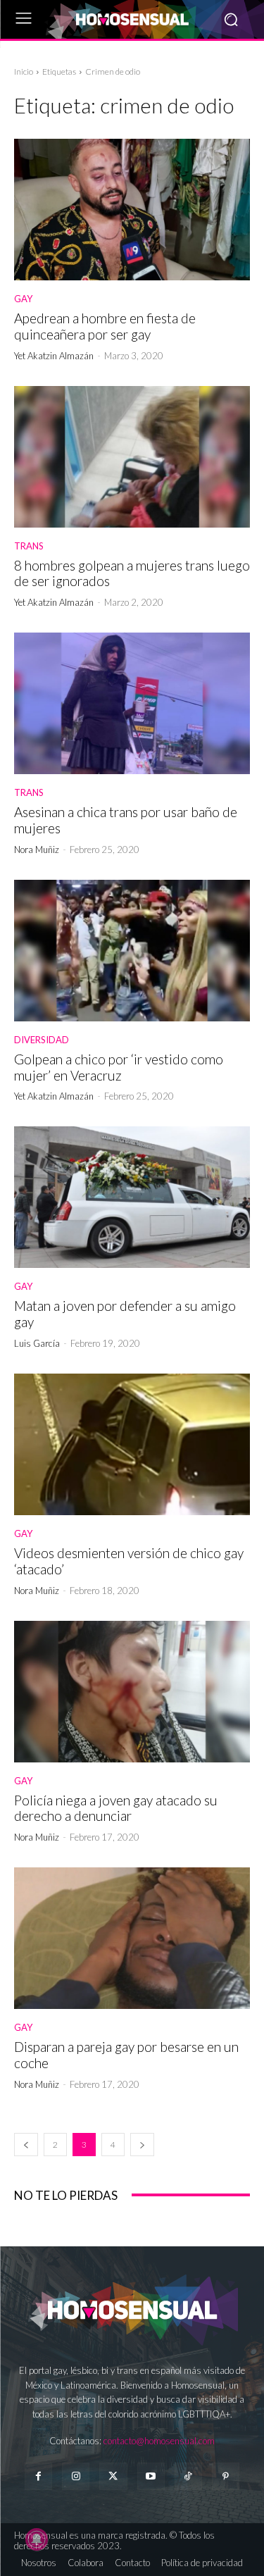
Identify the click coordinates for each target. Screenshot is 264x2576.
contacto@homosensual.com (159, 2441)
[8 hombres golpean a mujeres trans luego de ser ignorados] (132, 457)
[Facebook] (38, 2476)
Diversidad (42, 1040)
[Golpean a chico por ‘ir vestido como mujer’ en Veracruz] (132, 951)
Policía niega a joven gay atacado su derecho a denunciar (116, 1808)
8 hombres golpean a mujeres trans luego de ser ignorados (132, 573)
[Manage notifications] (37, 2539)
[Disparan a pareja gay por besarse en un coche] (132, 1938)
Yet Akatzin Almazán (54, 356)
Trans (29, 546)
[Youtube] (151, 2476)
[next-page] (142, 2145)
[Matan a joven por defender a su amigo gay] (132, 1197)
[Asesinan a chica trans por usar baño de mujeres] (132, 703)
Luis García (37, 1343)
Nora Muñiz (37, 850)
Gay (23, 299)
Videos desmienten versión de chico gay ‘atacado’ (129, 1561)
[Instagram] (76, 2476)
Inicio (24, 71)
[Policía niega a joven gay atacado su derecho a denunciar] (132, 1692)
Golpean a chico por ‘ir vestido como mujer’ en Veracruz (119, 1067)
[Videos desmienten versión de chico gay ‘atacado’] (132, 1444)
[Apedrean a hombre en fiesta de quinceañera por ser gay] (132, 210)
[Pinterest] (226, 2476)
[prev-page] (26, 2145)
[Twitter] (113, 2476)
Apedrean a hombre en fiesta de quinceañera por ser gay (105, 326)
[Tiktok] (188, 2476)
